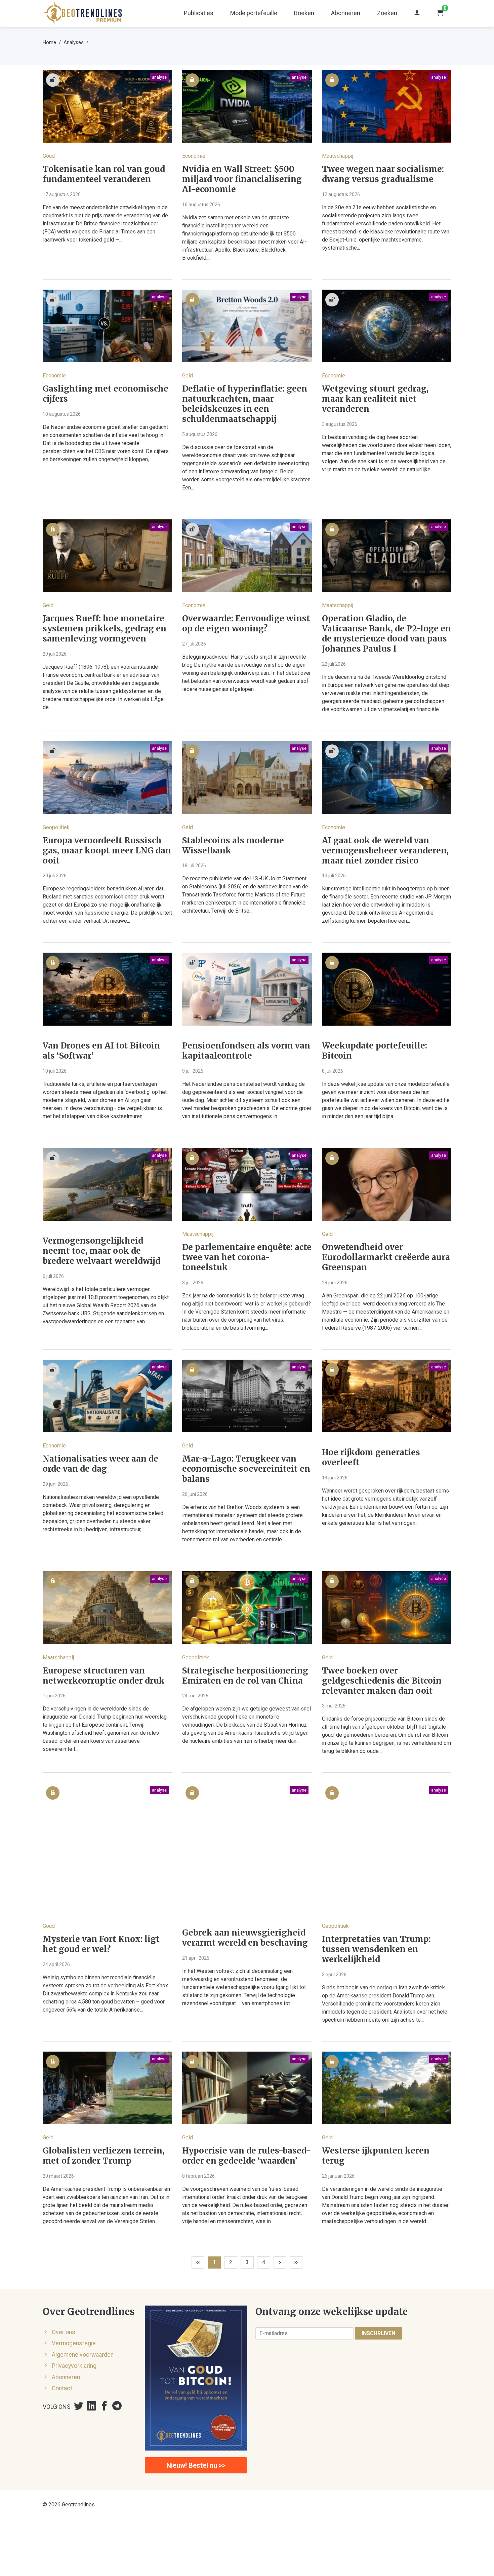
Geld (188, 376)
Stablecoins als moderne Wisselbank (233, 846)
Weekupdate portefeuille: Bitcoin (375, 1051)
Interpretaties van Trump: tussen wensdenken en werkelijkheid (376, 1949)
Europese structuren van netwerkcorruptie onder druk (104, 1676)
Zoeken (387, 13)
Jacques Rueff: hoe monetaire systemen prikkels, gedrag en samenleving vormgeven (105, 629)
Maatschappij (338, 156)
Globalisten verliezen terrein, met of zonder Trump (104, 2156)
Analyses (74, 42)
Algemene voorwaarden (83, 2355)
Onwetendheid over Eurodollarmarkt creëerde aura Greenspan (386, 1257)
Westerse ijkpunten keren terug (376, 2156)
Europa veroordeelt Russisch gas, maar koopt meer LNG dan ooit (107, 851)
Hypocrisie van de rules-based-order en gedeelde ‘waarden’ (246, 2156)
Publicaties (199, 13)
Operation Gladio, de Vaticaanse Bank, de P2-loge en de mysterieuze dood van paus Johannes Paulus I (386, 634)
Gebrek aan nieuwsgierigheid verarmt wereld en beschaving (245, 1938)
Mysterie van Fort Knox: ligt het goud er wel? (101, 1944)
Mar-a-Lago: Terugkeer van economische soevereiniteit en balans (246, 1469)
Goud (49, 156)
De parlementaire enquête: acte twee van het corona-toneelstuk (247, 1257)
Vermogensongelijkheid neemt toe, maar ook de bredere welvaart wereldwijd (101, 1251)
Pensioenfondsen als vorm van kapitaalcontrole (246, 1051)
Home (49, 42)
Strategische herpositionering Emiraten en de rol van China (245, 1676)
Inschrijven (378, 2333)
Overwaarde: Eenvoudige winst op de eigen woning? (246, 624)
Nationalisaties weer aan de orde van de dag (100, 1464)
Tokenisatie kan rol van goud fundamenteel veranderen (104, 174)
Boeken (304, 13)
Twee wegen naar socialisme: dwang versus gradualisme (383, 174)
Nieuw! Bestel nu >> (196, 2465)
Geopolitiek (56, 827)
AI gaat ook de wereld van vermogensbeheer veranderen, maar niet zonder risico (385, 851)
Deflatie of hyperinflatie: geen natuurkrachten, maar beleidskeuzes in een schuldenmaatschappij (245, 404)
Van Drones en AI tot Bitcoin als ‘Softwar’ (101, 1051)
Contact (62, 2388)
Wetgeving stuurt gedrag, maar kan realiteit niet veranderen (375, 399)
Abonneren (346, 13)
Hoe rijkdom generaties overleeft (371, 1458)
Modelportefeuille (254, 13)
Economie (194, 156)
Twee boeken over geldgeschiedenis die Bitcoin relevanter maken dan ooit (382, 1681)
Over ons (64, 2332)
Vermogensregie (74, 2343)
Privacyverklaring (74, 2366)
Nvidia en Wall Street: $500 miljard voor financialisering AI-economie (242, 179)
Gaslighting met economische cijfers (106, 394)
